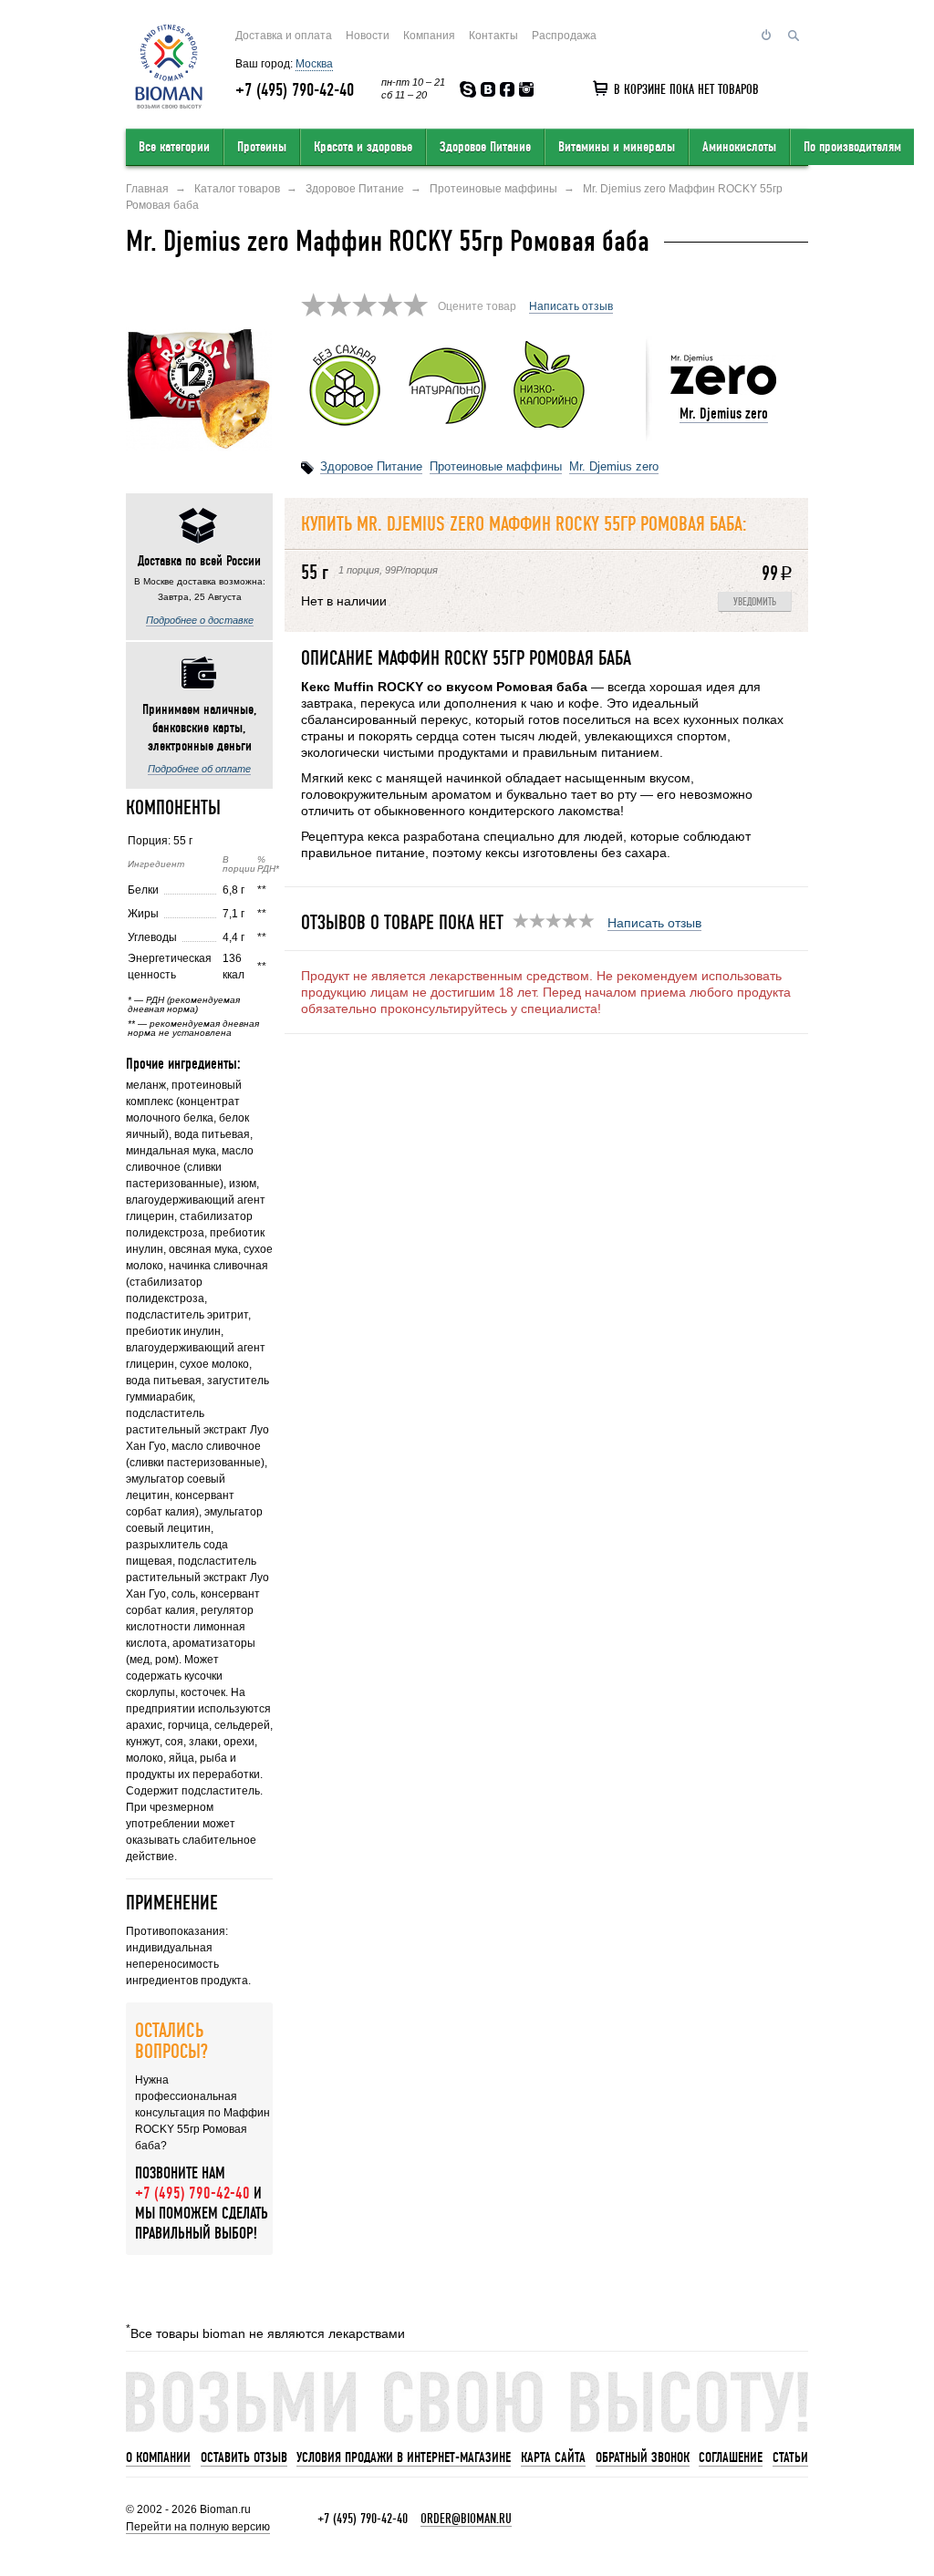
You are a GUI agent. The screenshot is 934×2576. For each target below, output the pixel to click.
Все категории (174, 147)
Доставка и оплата (284, 36)
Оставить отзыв (244, 2457)
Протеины (262, 147)
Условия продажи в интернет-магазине (404, 2457)
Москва (314, 64)
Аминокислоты (739, 147)
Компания (429, 36)
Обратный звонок (643, 2457)
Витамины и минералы (617, 147)
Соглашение (731, 2457)
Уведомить (755, 602)
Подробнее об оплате (199, 769)
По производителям (852, 147)
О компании (158, 2457)
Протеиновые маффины (496, 466)
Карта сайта (553, 2457)
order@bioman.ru (466, 2519)
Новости (368, 36)
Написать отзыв (571, 306)
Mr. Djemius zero (724, 414)
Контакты (493, 36)
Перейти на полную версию (198, 2527)
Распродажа (564, 36)
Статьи (790, 2457)
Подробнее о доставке (200, 620)
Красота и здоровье (363, 147)
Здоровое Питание (485, 147)
